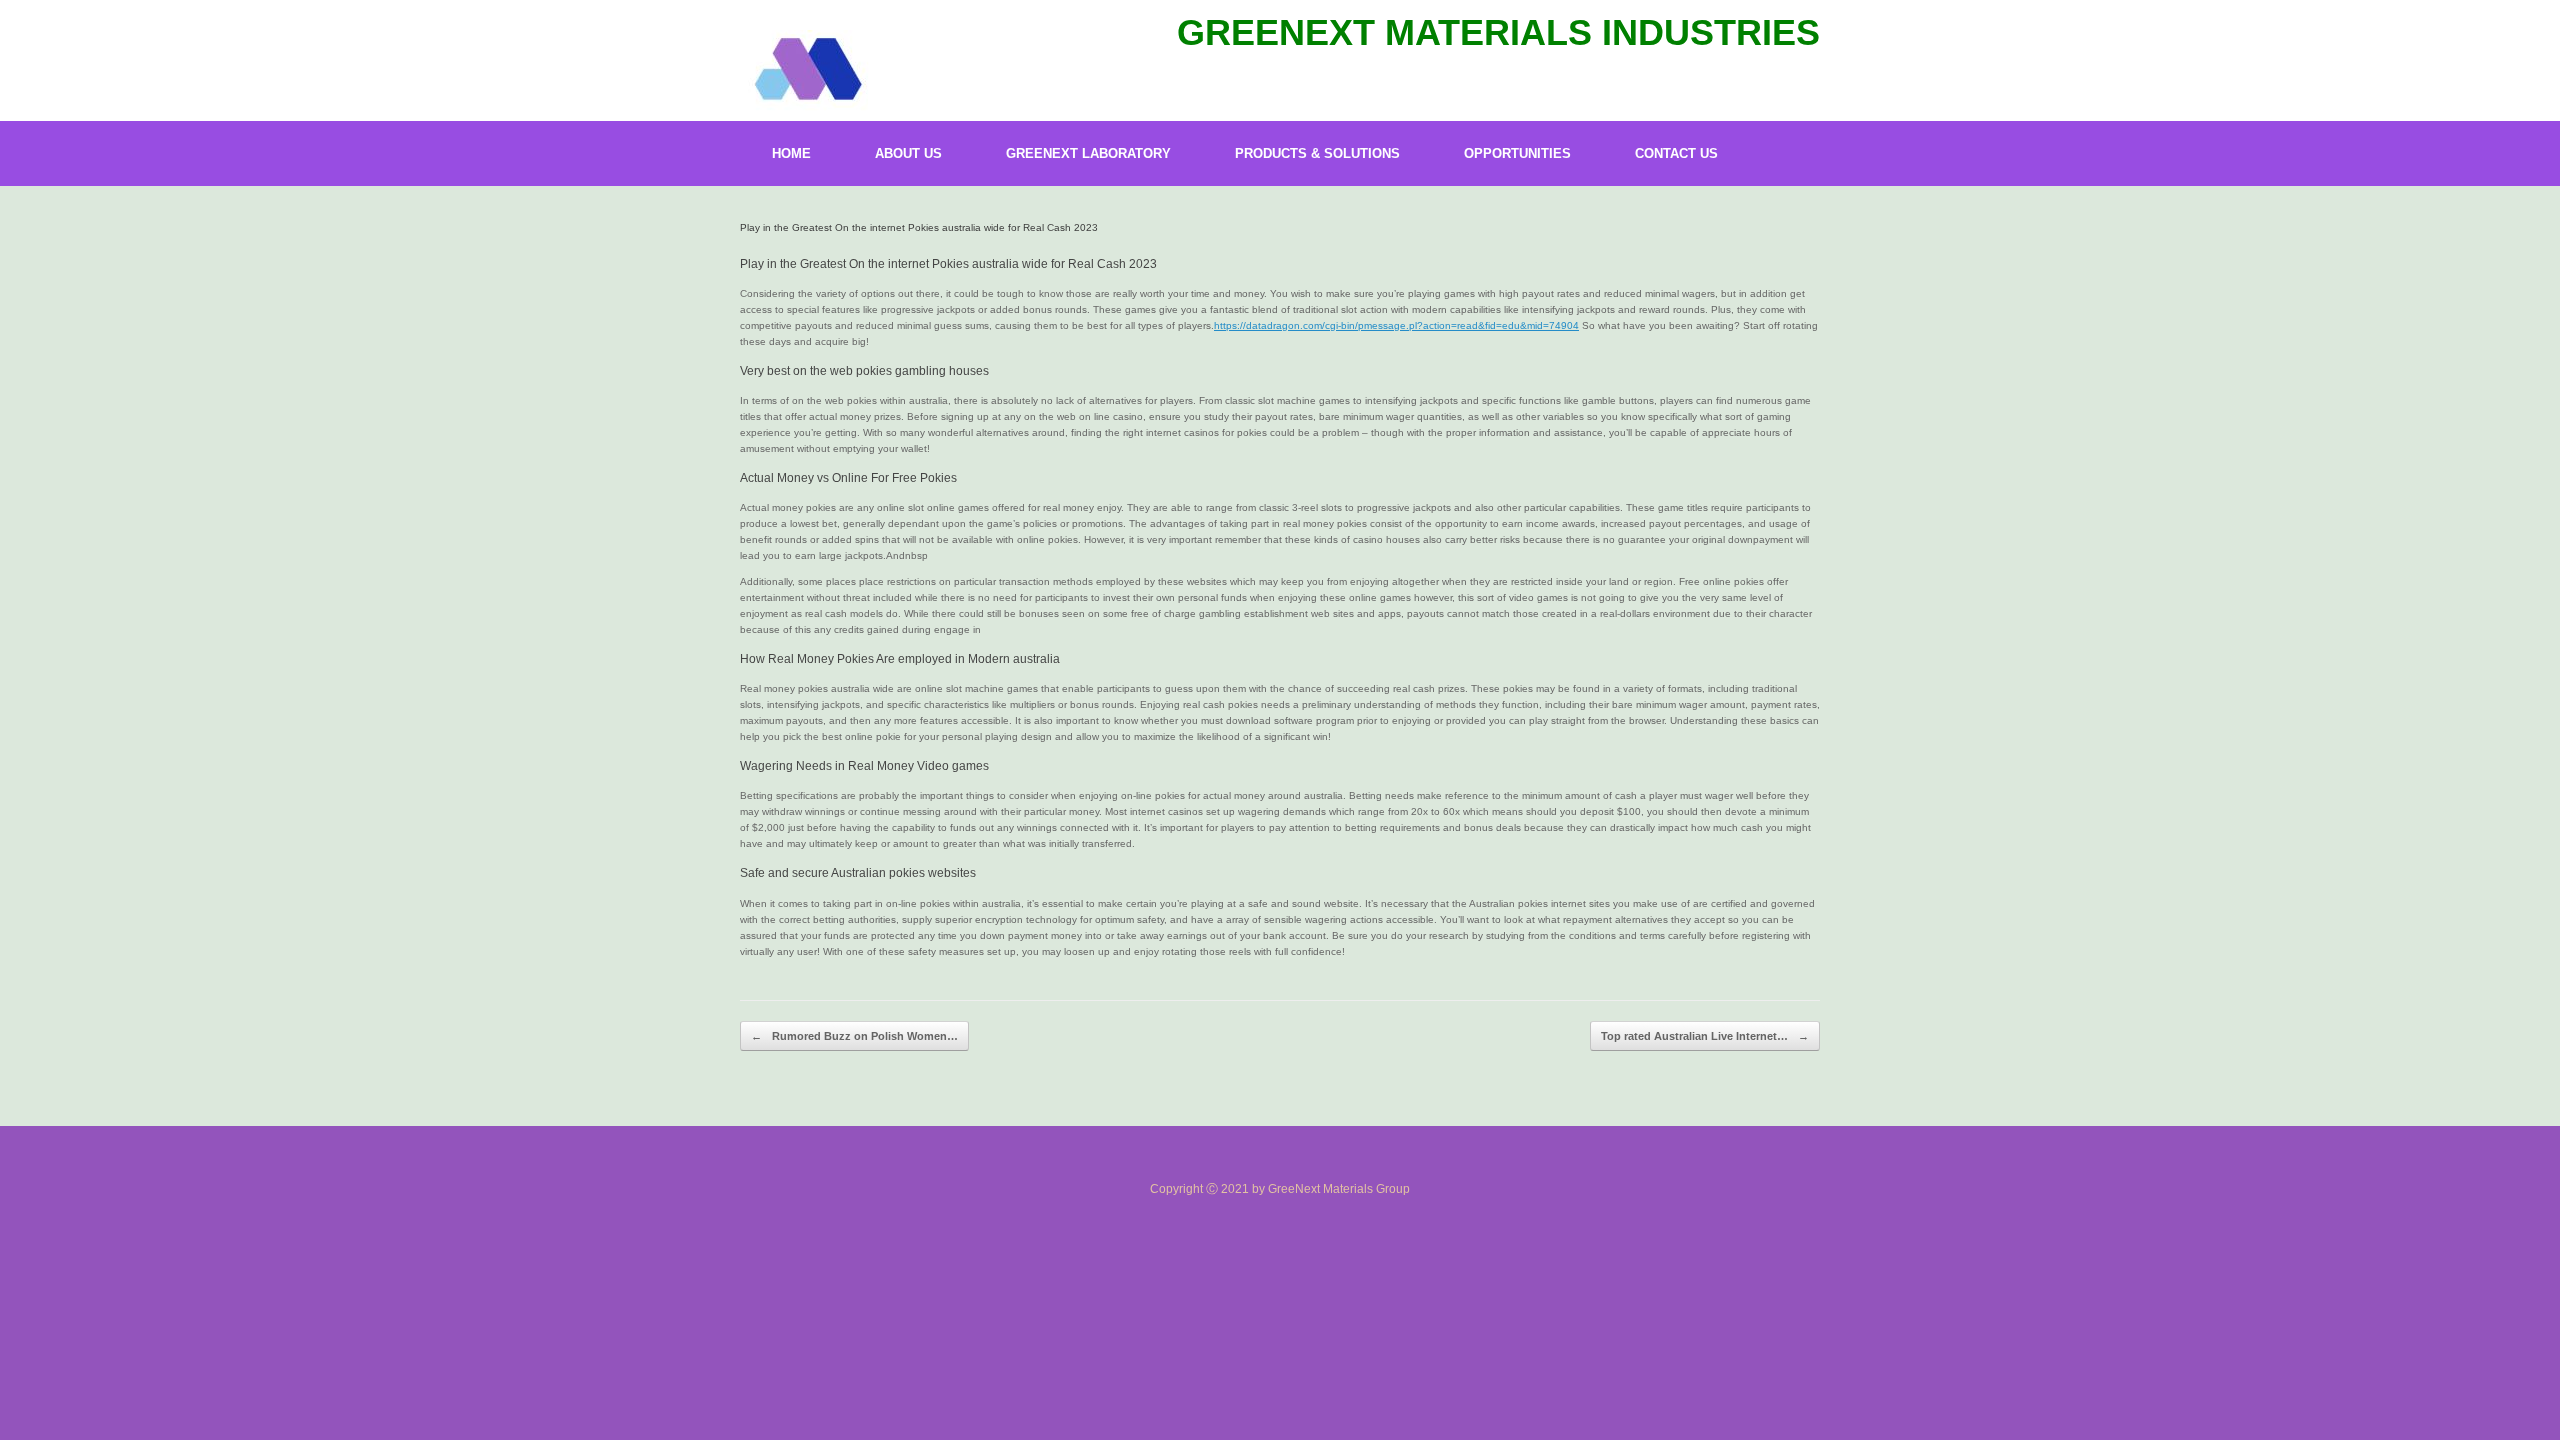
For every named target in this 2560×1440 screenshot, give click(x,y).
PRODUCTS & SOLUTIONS (1317, 153)
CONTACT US (1676, 153)
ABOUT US (908, 153)
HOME (791, 153)
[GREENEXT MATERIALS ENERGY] (806, 70)
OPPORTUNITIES (1517, 153)
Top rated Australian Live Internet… (1705, 1036)
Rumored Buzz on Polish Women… (854, 1036)
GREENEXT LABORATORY (1088, 153)
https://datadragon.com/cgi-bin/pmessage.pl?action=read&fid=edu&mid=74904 (1396, 325)
